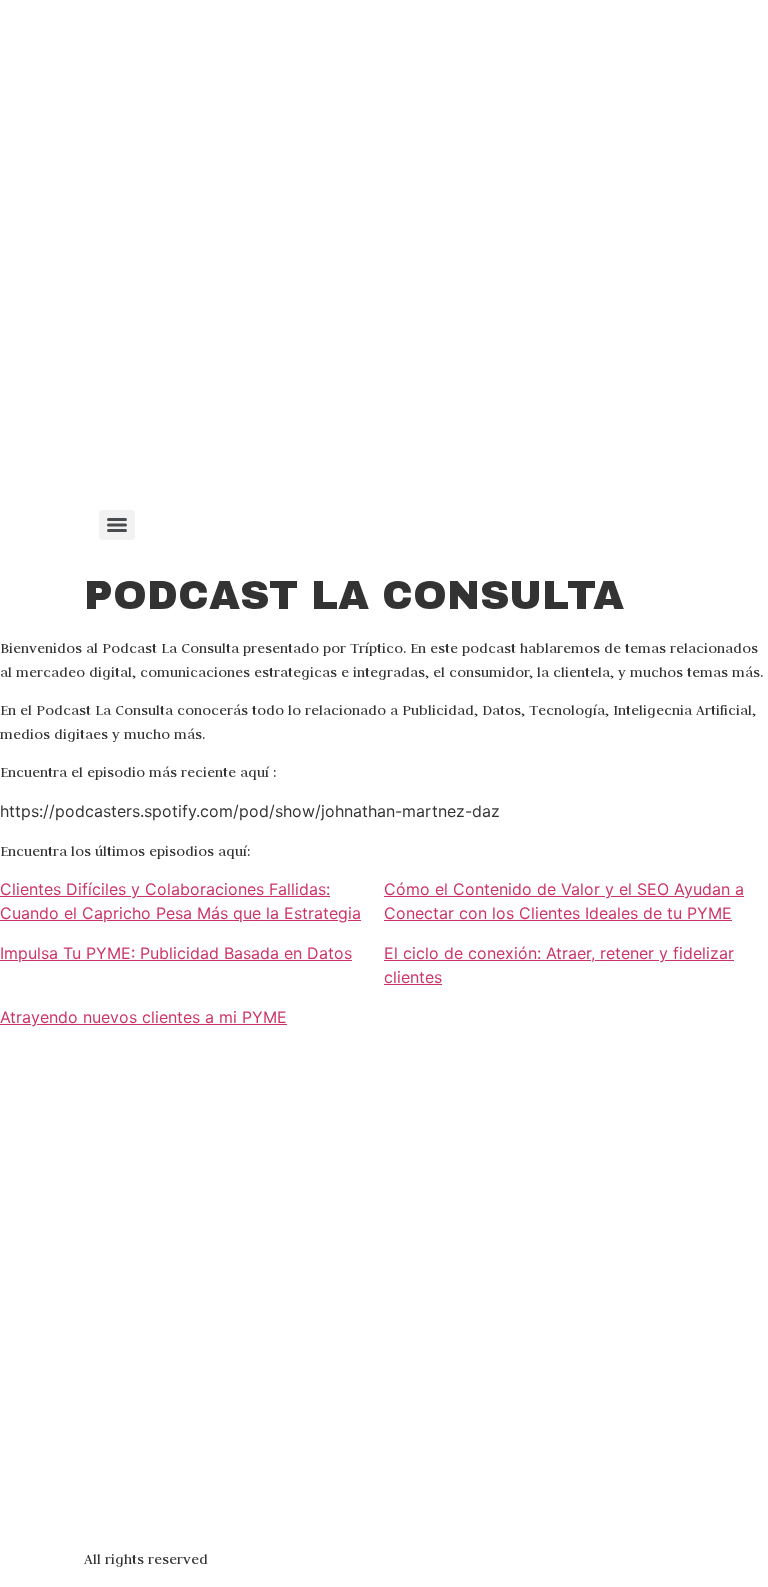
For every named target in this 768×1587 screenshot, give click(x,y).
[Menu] (117, 525)
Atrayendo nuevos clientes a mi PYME (143, 1017)
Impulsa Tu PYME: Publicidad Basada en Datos (176, 953)
